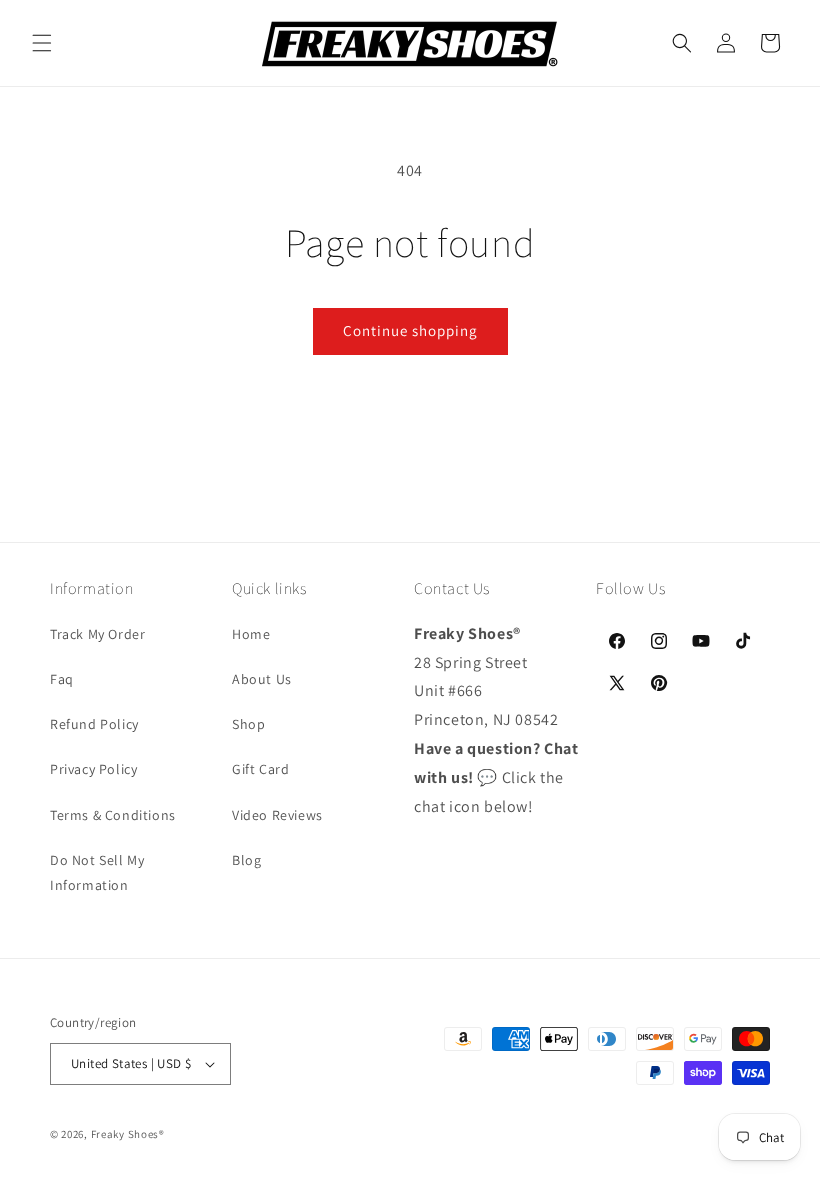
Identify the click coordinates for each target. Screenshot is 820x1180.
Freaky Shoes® (128, 1134)
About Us (262, 679)
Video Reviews (277, 815)
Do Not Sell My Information (97, 872)
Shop (248, 724)
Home (251, 634)
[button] (42, 43)
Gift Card (260, 769)
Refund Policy (94, 724)
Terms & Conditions (113, 815)
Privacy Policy (93, 769)
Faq (62, 679)
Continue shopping (410, 330)
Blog (246, 860)
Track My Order (97, 634)
